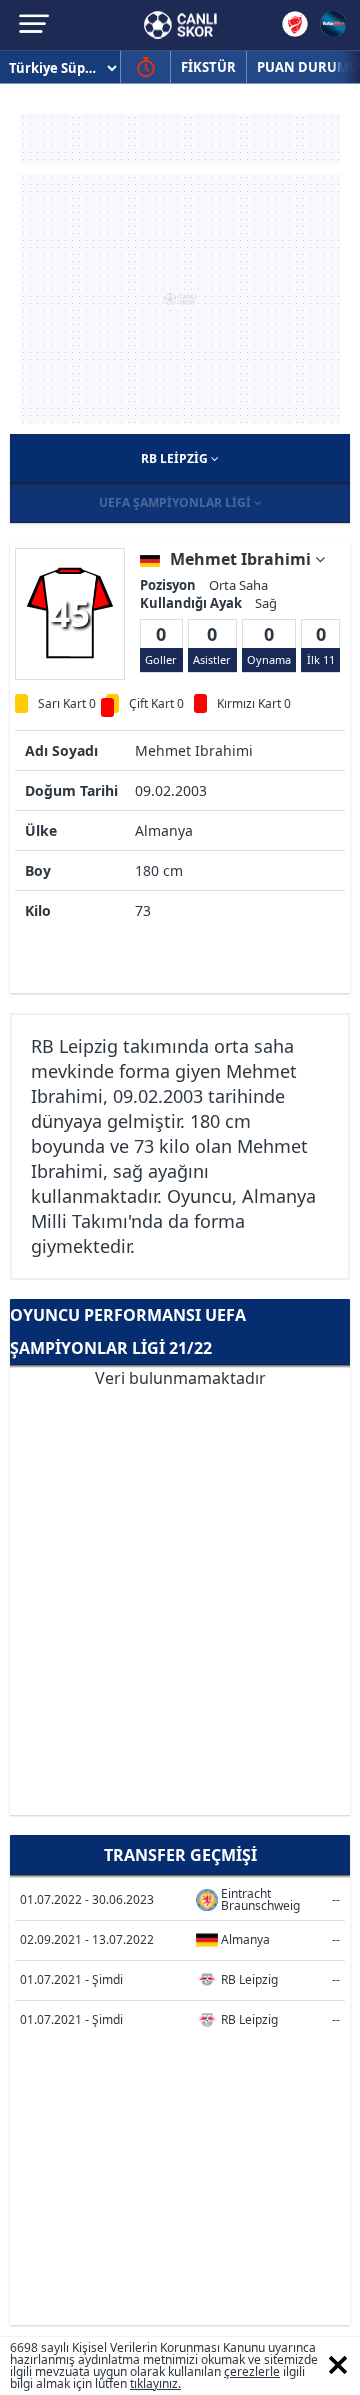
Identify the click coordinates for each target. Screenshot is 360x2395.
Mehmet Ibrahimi (242, 559)
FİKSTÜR (208, 67)
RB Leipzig (176, 458)
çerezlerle (252, 2371)
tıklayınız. (155, 2383)
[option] (70, 613)
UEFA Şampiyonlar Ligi (176, 502)
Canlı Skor (180, 25)
